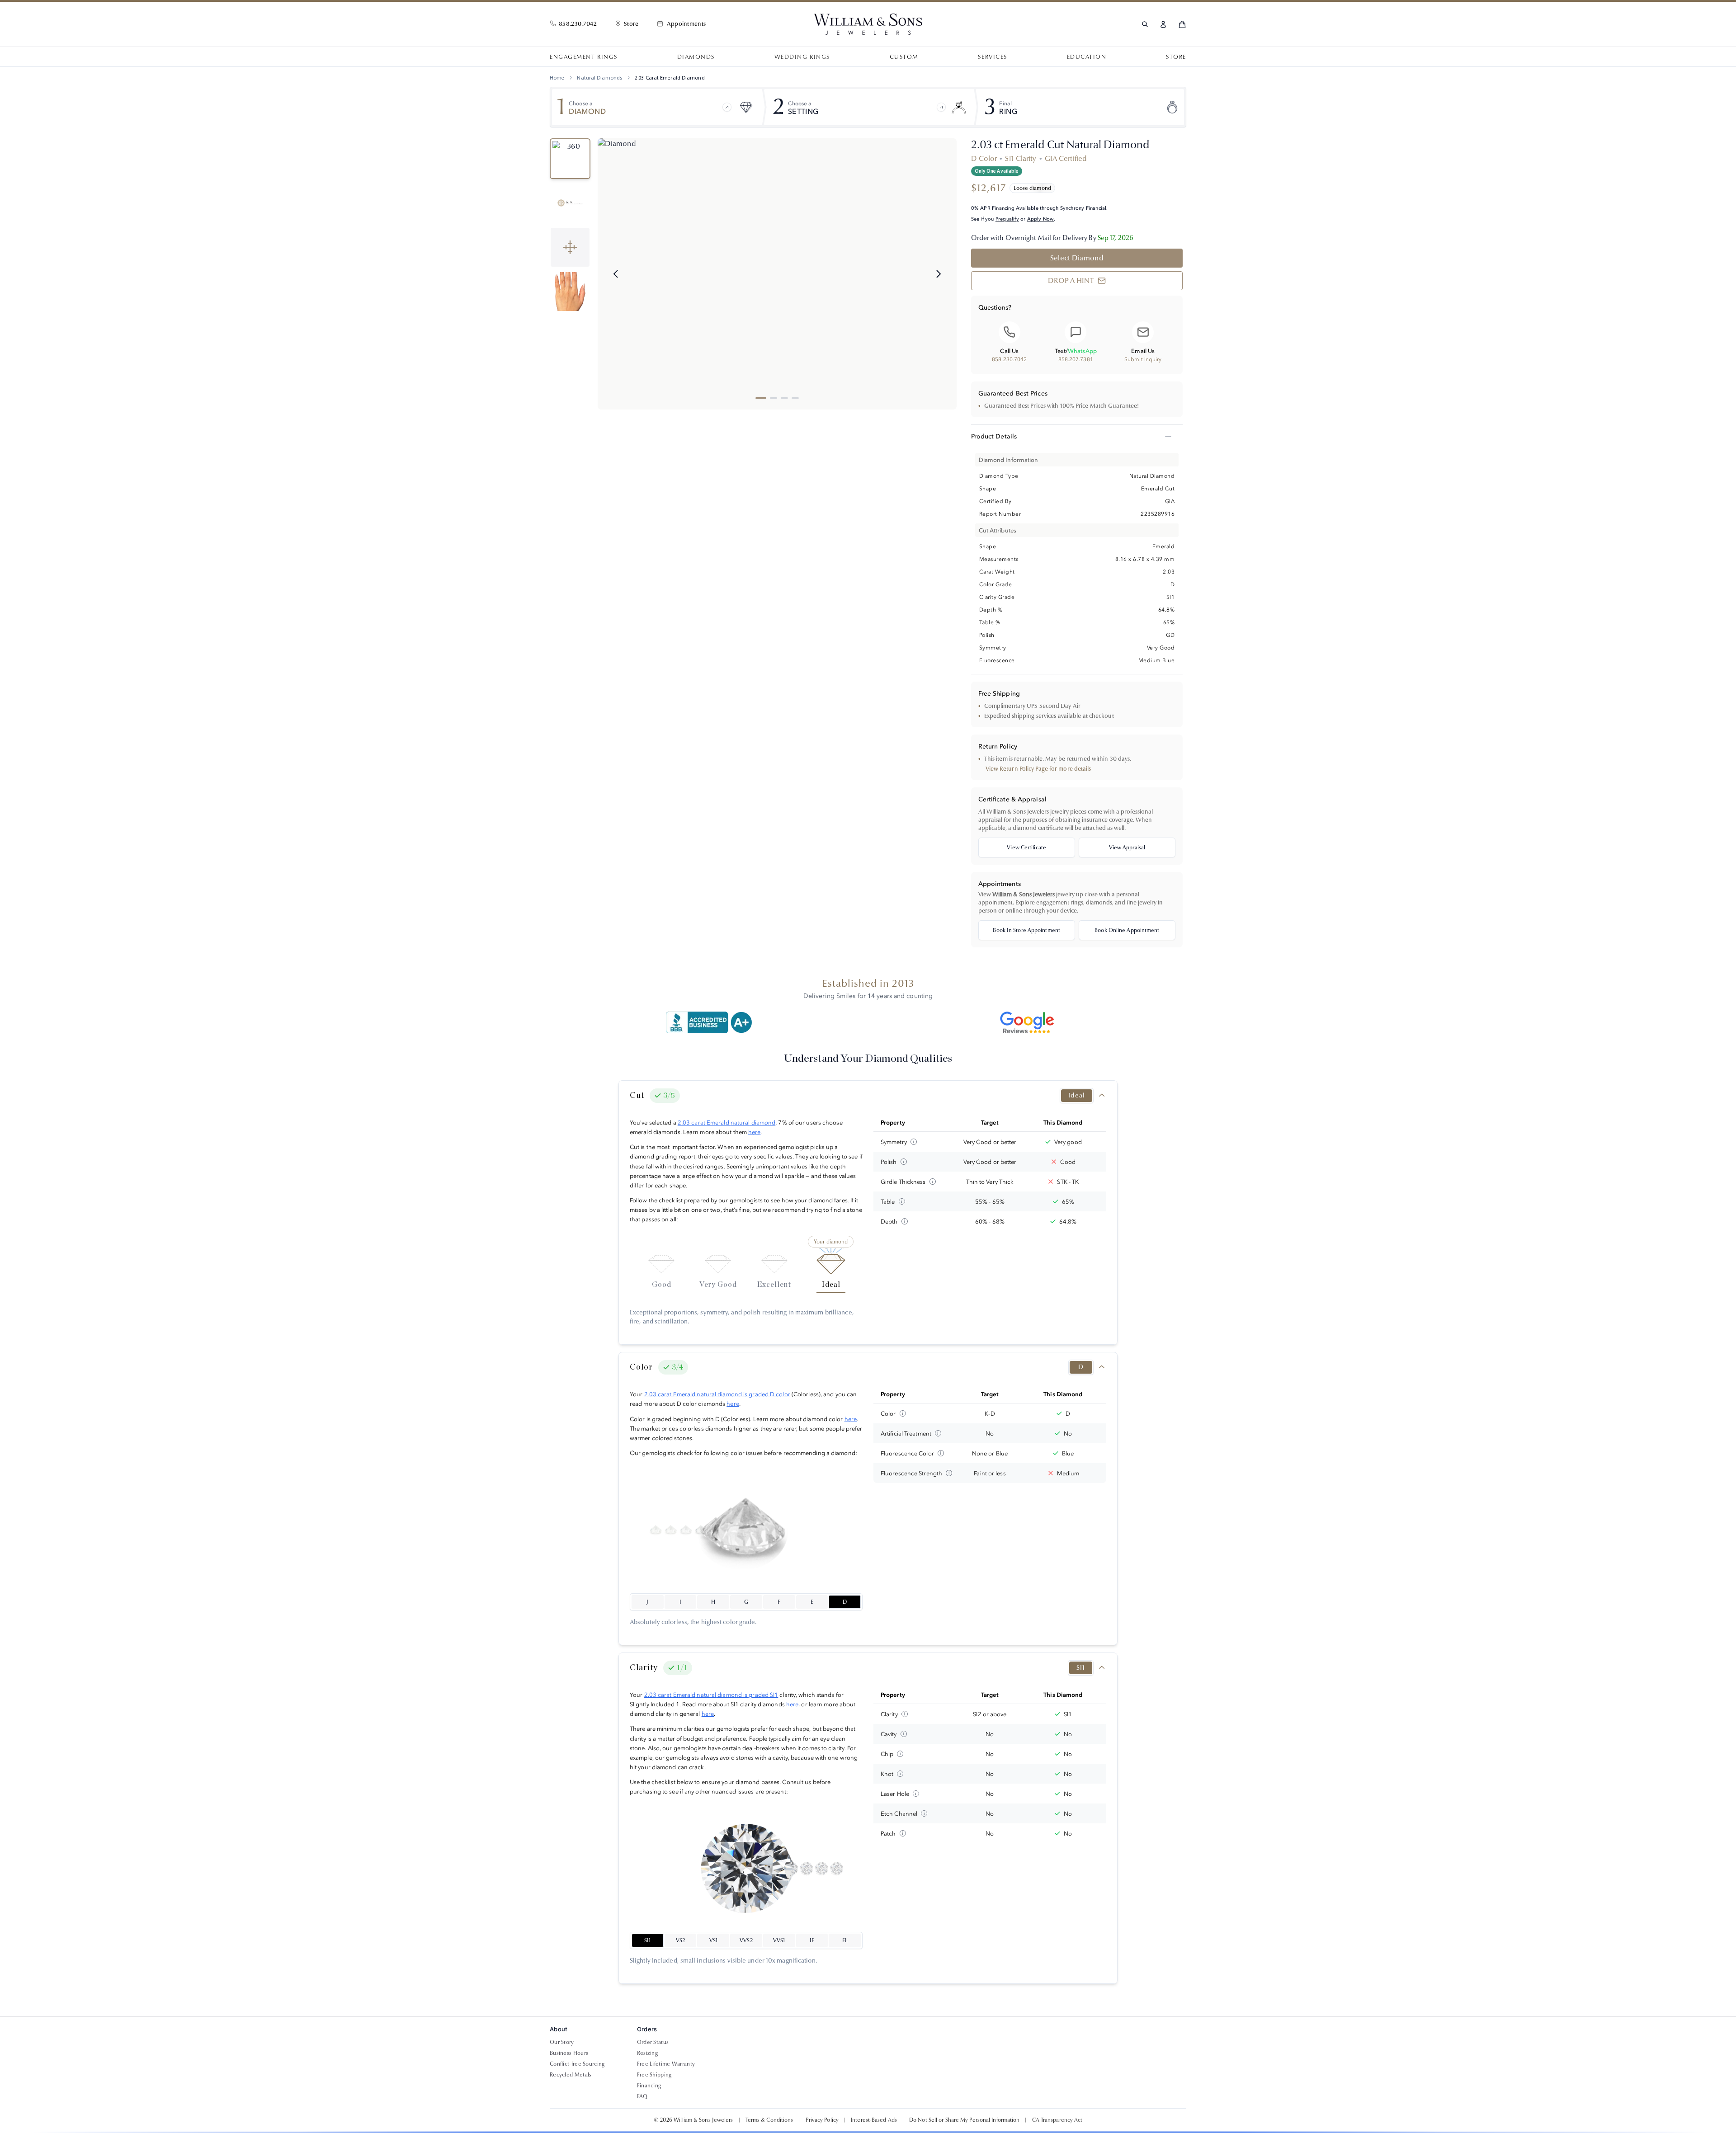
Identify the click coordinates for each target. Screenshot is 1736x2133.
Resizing (647, 2053)
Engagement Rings (584, 57)
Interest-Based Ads (874, 2120)
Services (992, 57)
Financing (649, 2086)
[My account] (1163, 24)
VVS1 (779, 1940)
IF (812, 1940)
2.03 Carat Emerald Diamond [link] (670, 78)
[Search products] (1145, 24)
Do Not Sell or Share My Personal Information (964, 2120)
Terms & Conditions (769, 2120)
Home (557, 78)
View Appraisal (1127, 848)
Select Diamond (1077, 258)
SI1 (647, 1940)
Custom (904, 57)
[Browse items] (727, 107)
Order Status (653, 2042)
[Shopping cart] (1182, 24)
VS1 (713, 1940)
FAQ (642, 2096)
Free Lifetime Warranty (666, 2064)
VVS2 (746, 1940)
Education (1087, 57)
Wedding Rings (802, 57)
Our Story (562, 2042)
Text (1060, 351)
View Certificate (1026, 848)
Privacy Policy (822, 2120)
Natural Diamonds (599, 78)
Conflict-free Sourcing (577, 2064)
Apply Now (1041, 219)
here (754, 1132)
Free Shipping (654, 2075)
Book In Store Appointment (1026, 930)
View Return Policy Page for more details (1038, 769)
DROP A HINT (1071, 280)
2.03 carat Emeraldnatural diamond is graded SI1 (711, 1695)
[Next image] (939, 274)
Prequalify (1007, 219)
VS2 (680, 1940)
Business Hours (569, 2053)
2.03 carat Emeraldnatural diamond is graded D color (717, 1394)
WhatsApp (1082, 351)
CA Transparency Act (1057, 2120)
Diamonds (696, 57)
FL (845, 1940)
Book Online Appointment (1127, 930)
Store (1176, 57)
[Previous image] (616, 274)
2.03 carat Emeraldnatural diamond (726, 1122)
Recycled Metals (571, 2075)
